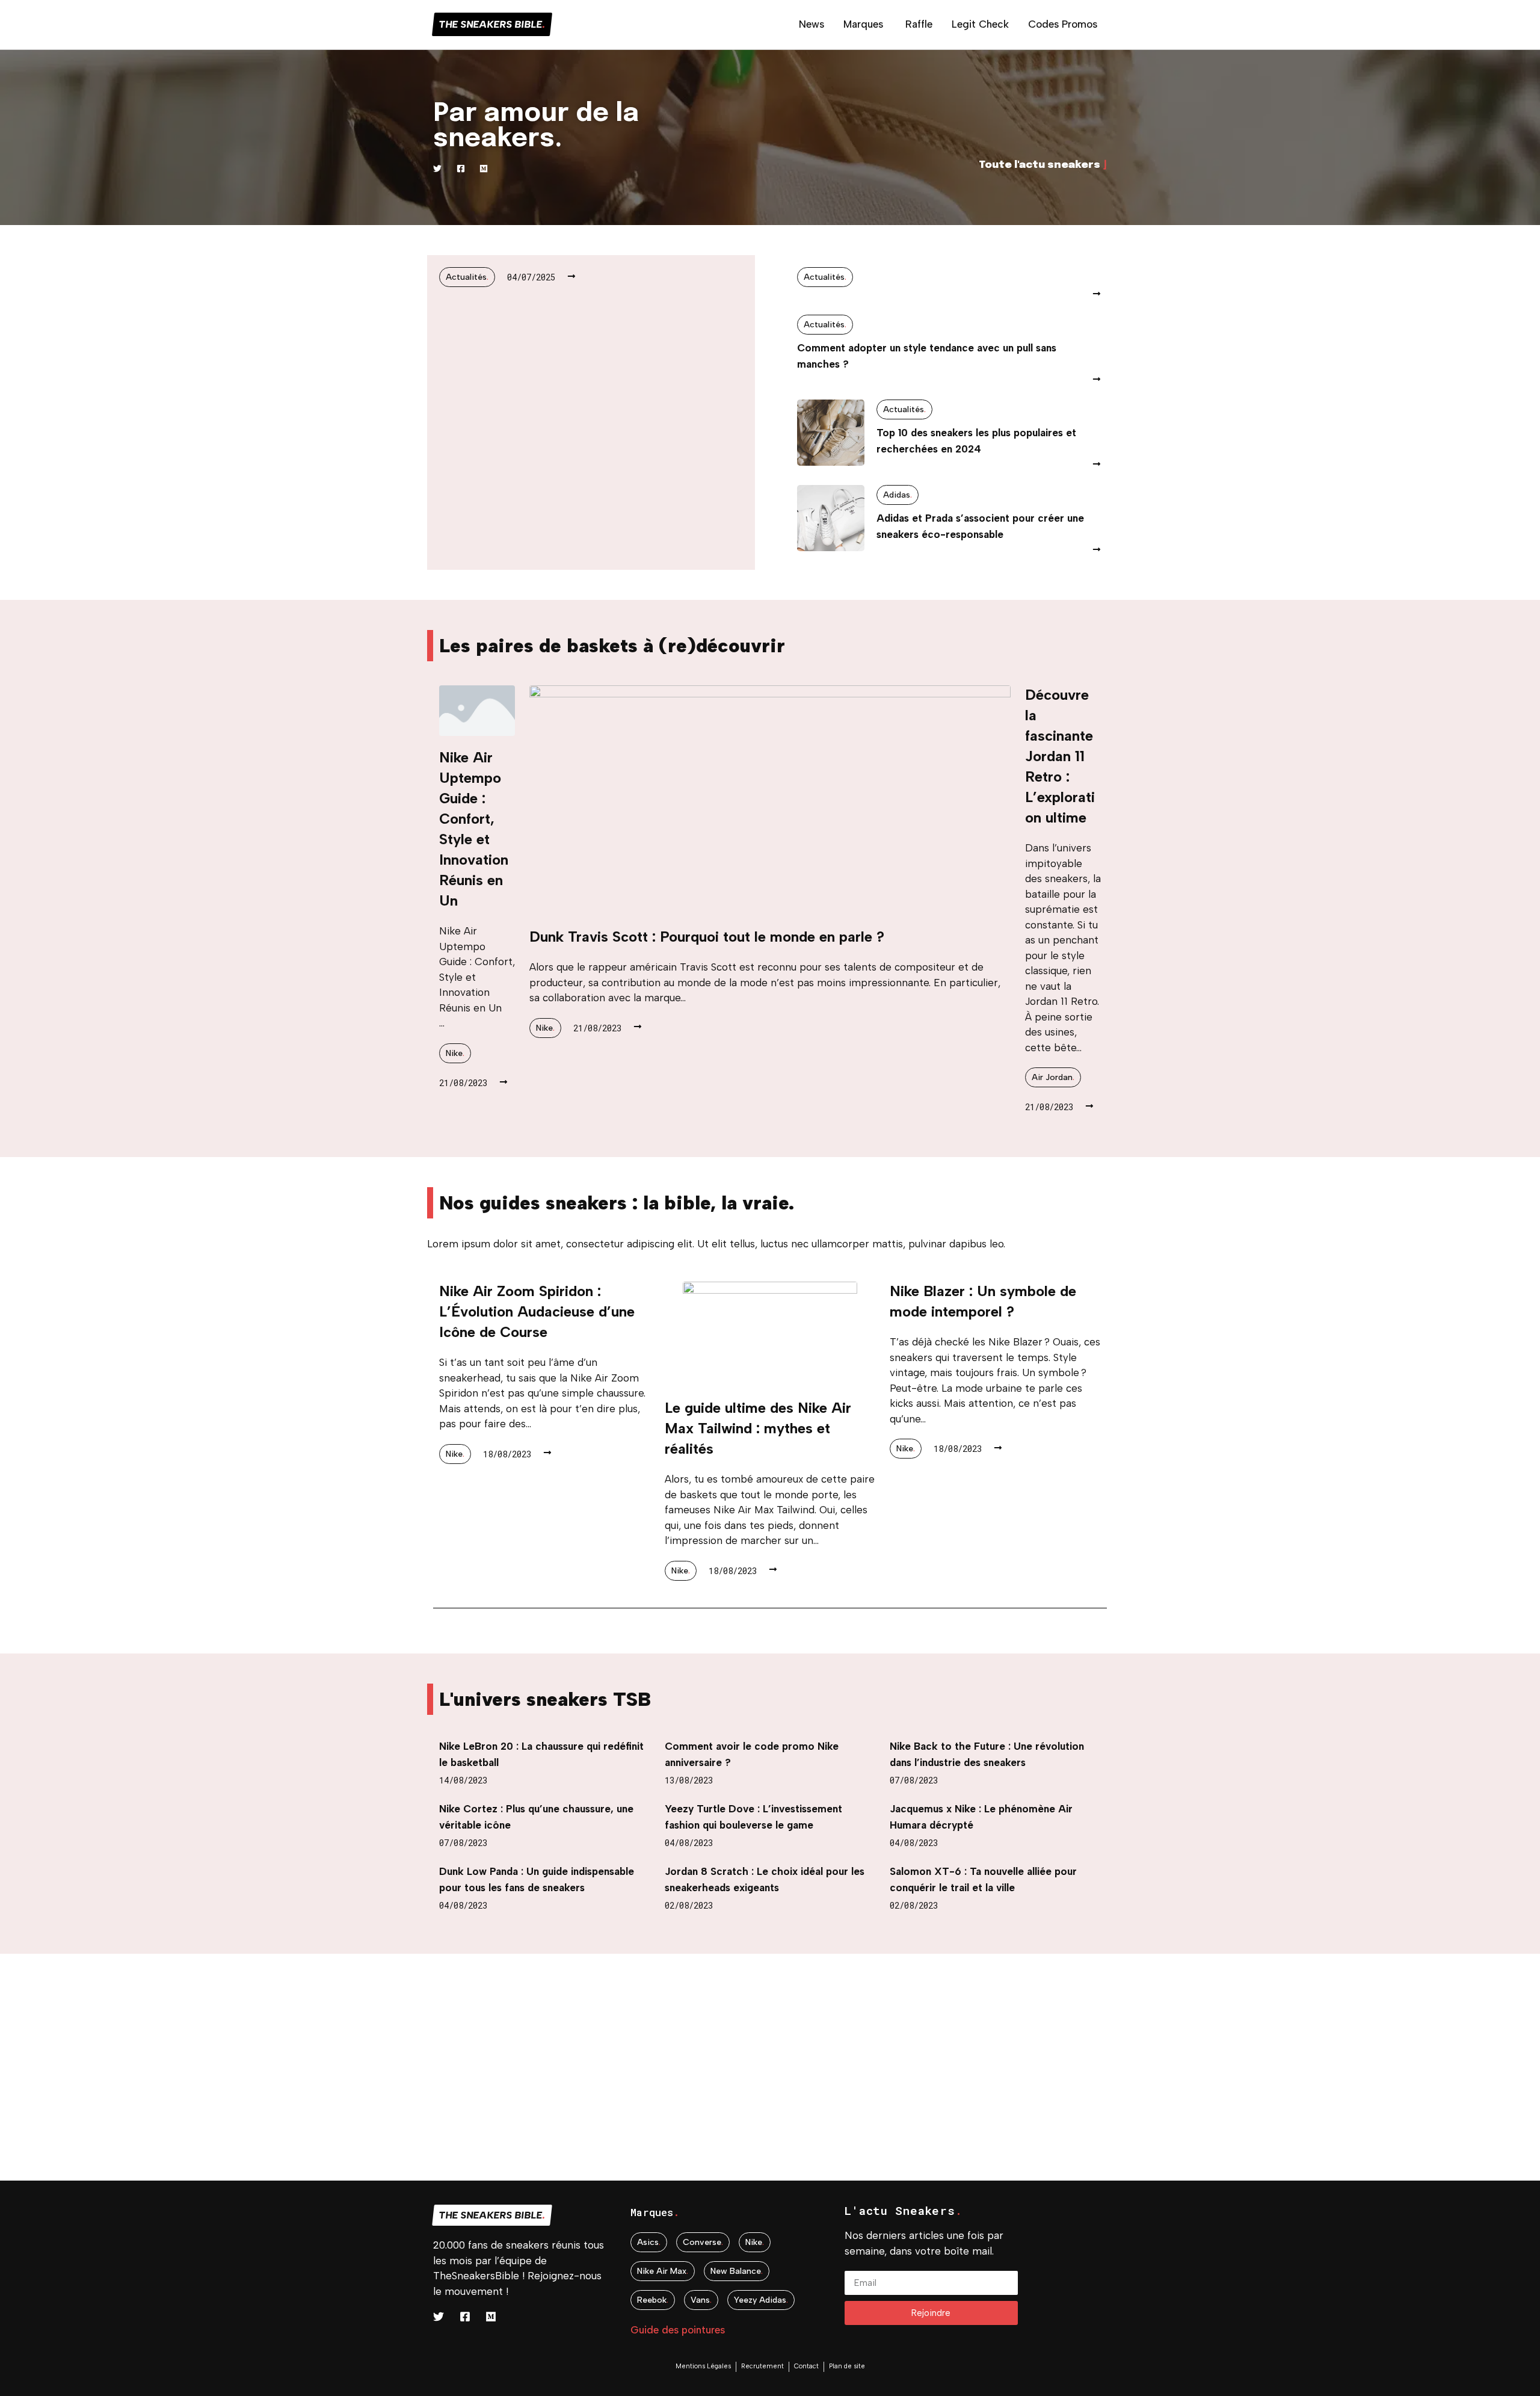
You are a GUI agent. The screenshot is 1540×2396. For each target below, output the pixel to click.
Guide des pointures (678, 2330)
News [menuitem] (812, 24)
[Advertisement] (361, 2096)
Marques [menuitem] (863, 24)
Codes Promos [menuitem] (1063, 24)
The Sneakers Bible (492, 24)
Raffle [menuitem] (919, 24)
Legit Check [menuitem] (980, 24)
